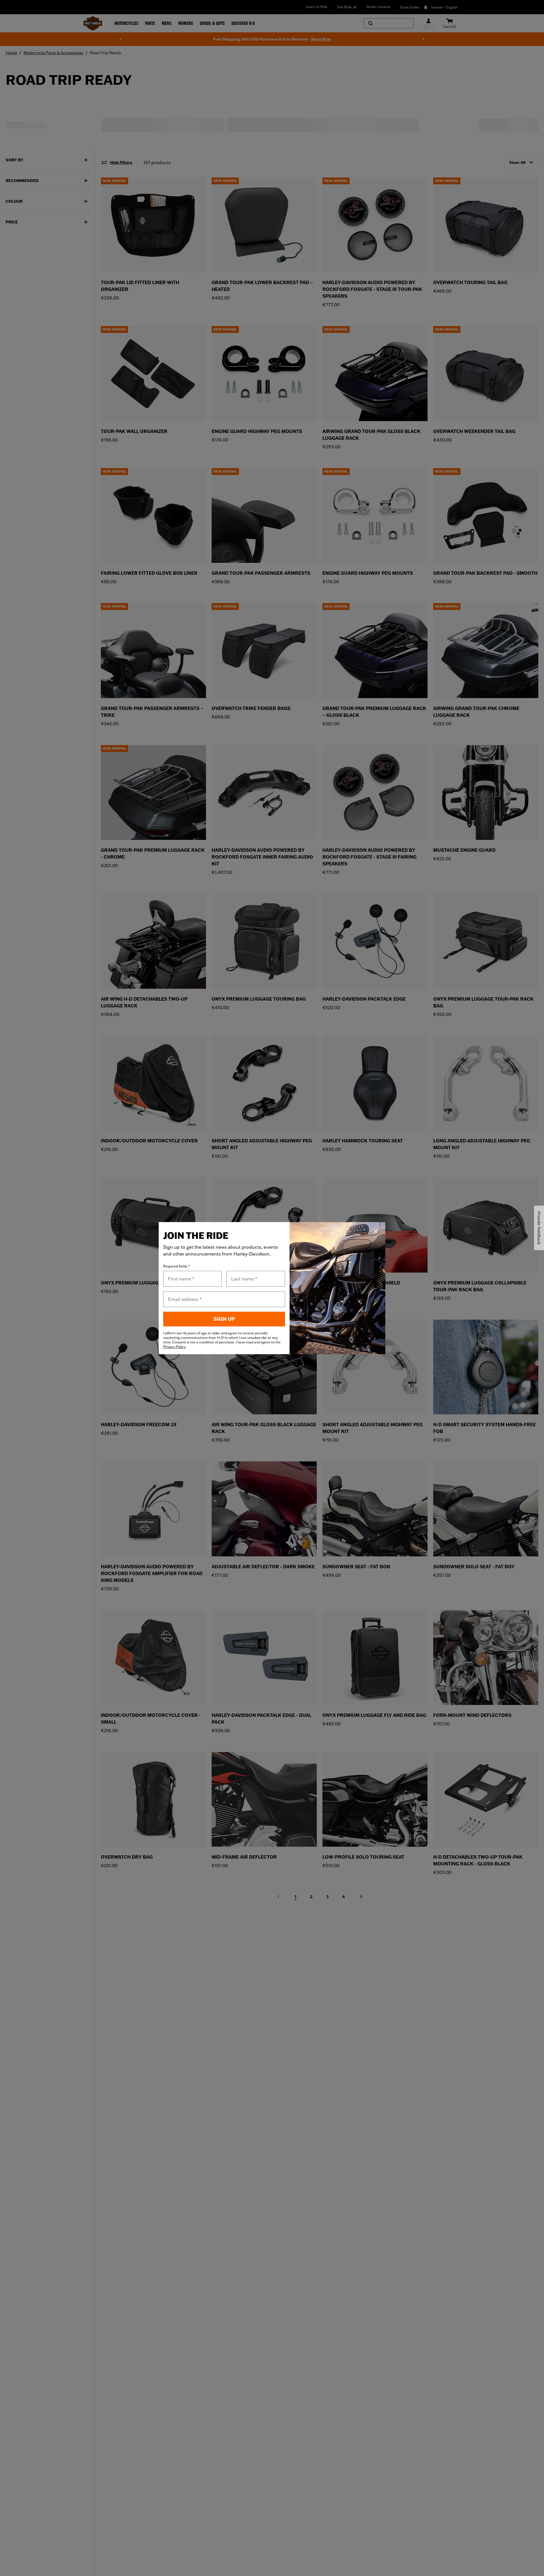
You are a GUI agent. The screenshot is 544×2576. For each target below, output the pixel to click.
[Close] (376, 1232)
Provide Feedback (539, 1228)
